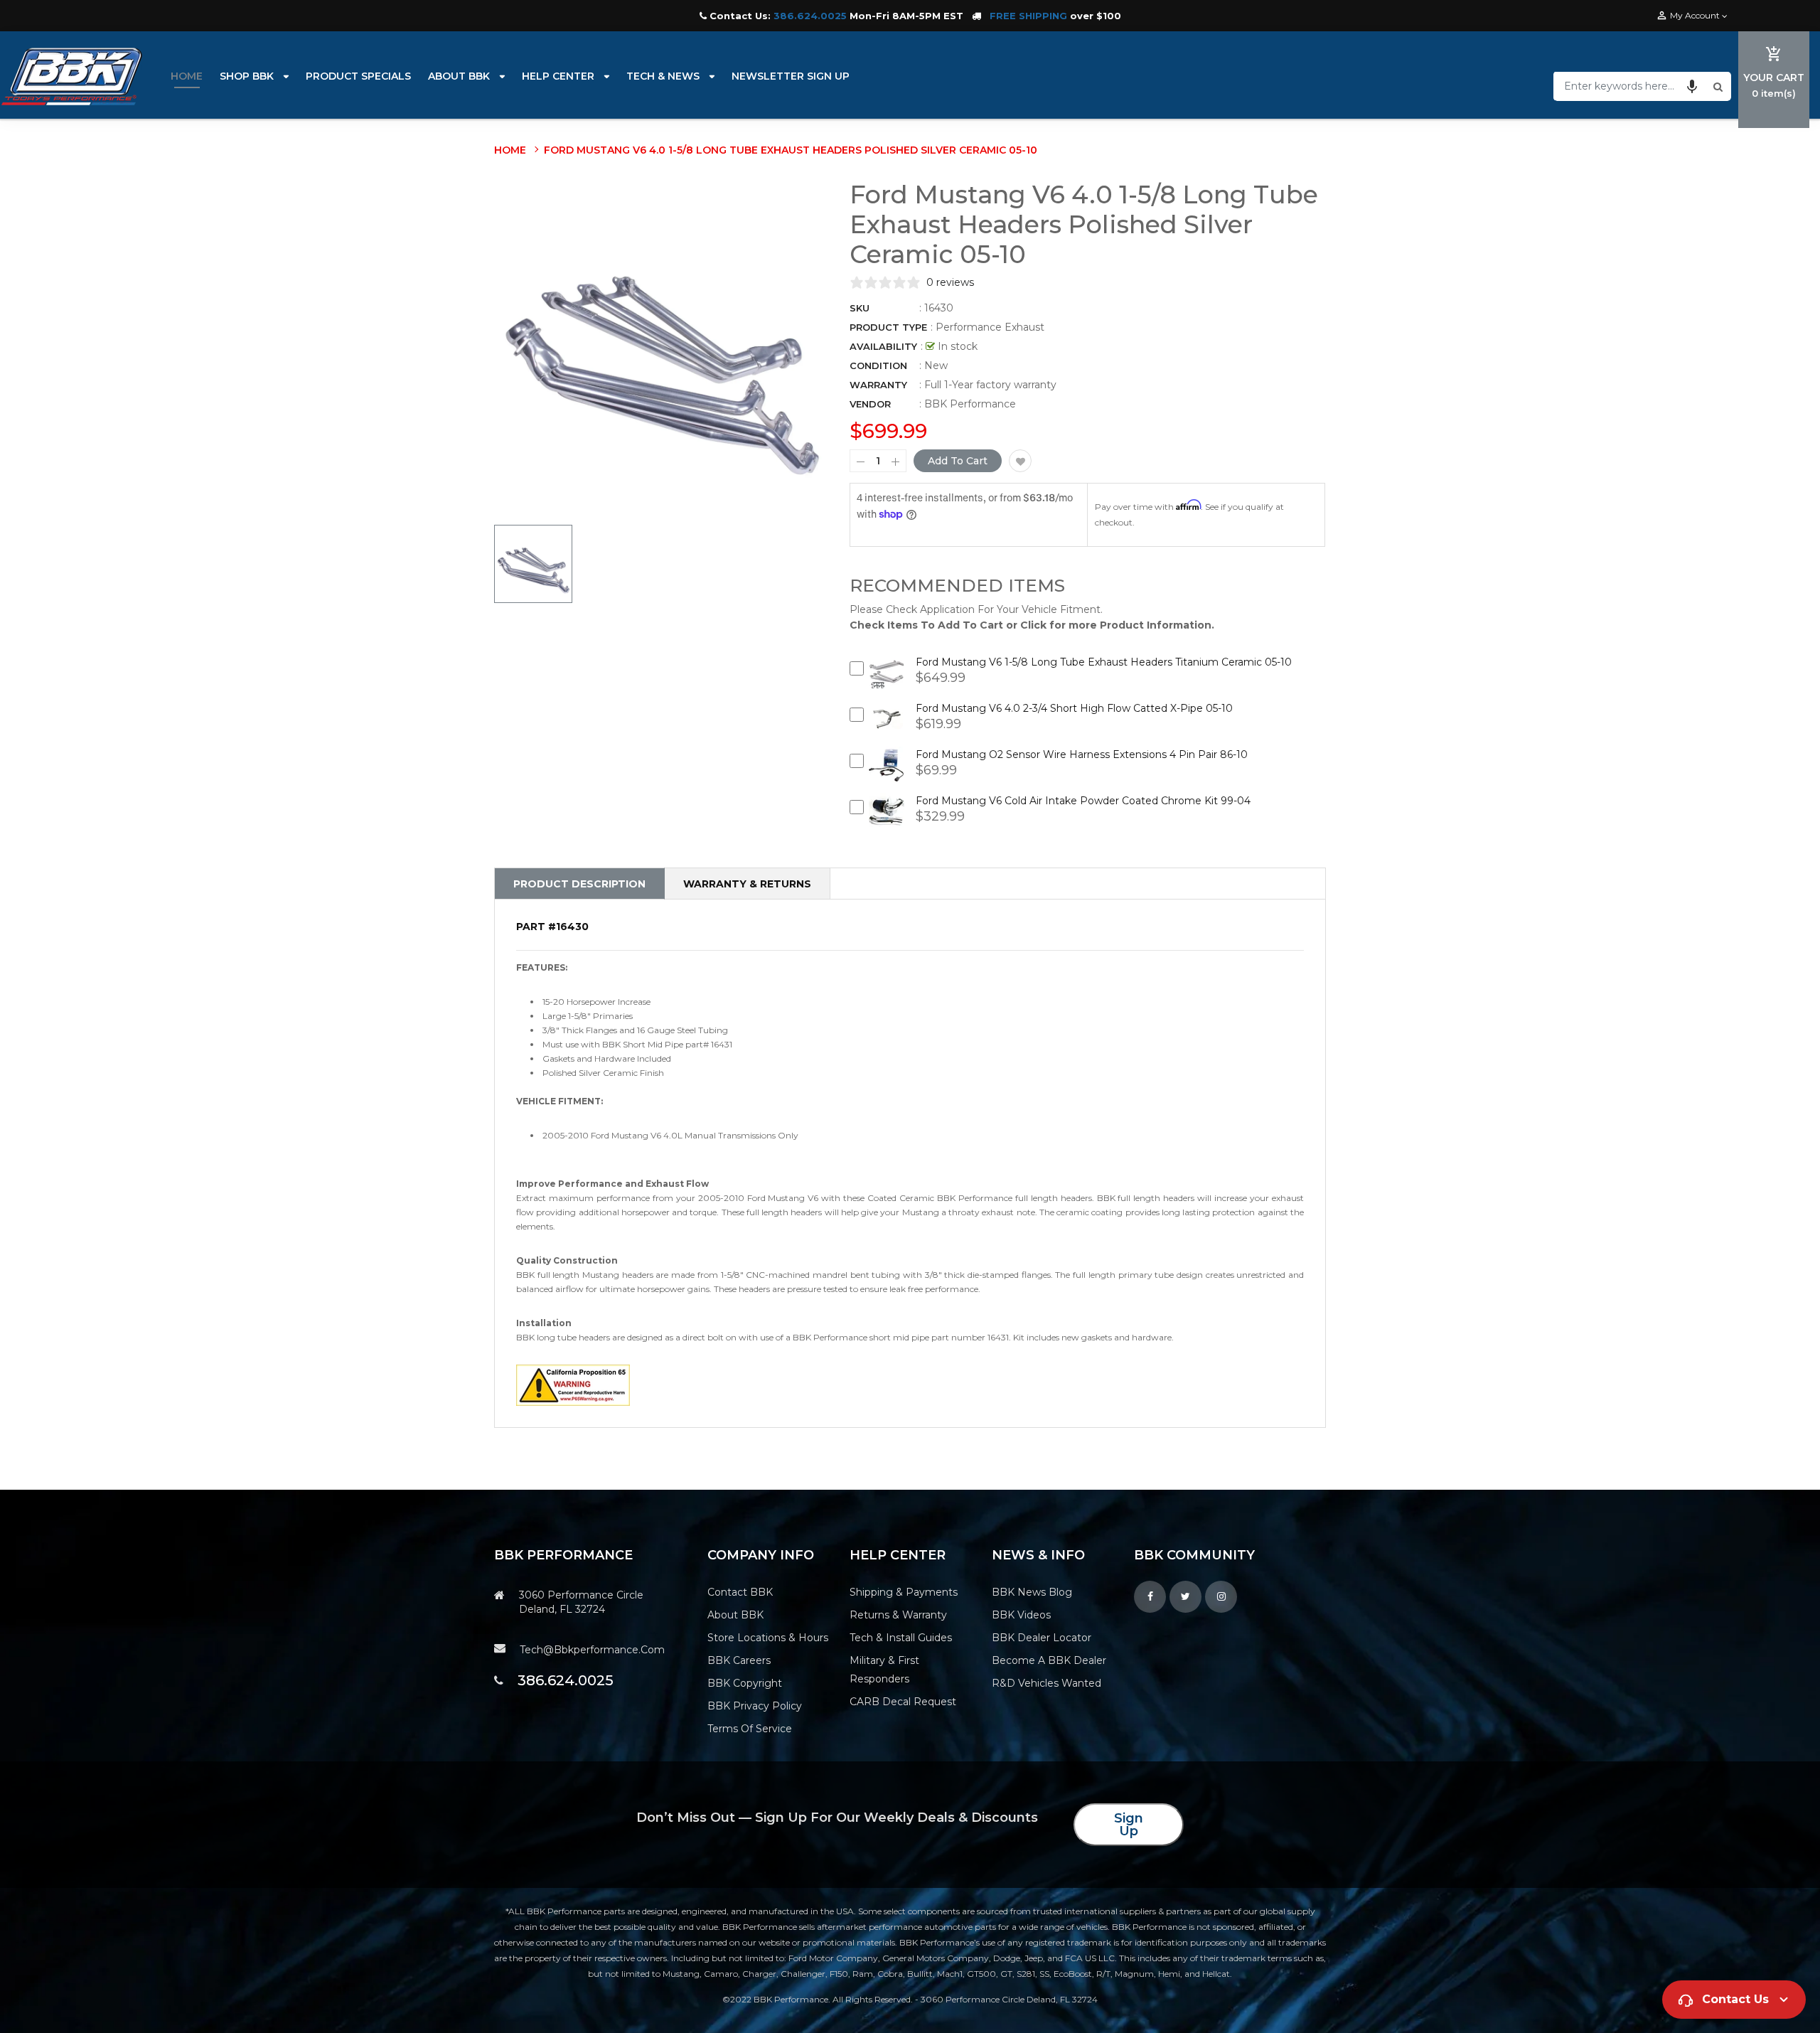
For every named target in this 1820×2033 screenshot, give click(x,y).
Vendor (870, 404)
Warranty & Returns (747, 884)
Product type (888, 327)
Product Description (579, 884)
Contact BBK (740, 1592)
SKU (860, 308)
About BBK (735, 1615)
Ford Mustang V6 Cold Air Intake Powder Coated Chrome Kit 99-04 (1083, 801)
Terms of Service (750, 1729)
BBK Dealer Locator (1042, 1638)
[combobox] (1632, 86)
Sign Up (1129, 1825)
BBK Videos (1021, 1615)
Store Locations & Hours (768, 1638)
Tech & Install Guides (901, 1638)
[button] (1692, 86)
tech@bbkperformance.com (592, 1650)
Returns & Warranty (898, 1615)
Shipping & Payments (904, 1592)
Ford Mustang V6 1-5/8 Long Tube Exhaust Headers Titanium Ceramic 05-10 (1104, 662)
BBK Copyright (745, 1683)
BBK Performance (970, 404)
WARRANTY (878, 385)
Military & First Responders (884, 1670)
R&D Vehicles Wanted (1046, 1683)
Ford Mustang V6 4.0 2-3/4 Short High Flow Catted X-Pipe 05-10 (1074, 708)
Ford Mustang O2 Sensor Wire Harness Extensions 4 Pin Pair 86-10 (1082, 754)
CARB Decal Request (903, 1702)
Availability (883, 346)
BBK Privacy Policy (755, 1706)
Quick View (887, 682)
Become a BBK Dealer (1049, 1660)
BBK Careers (739, 1660)
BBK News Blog (1032, 1592)
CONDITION (878, 365)
